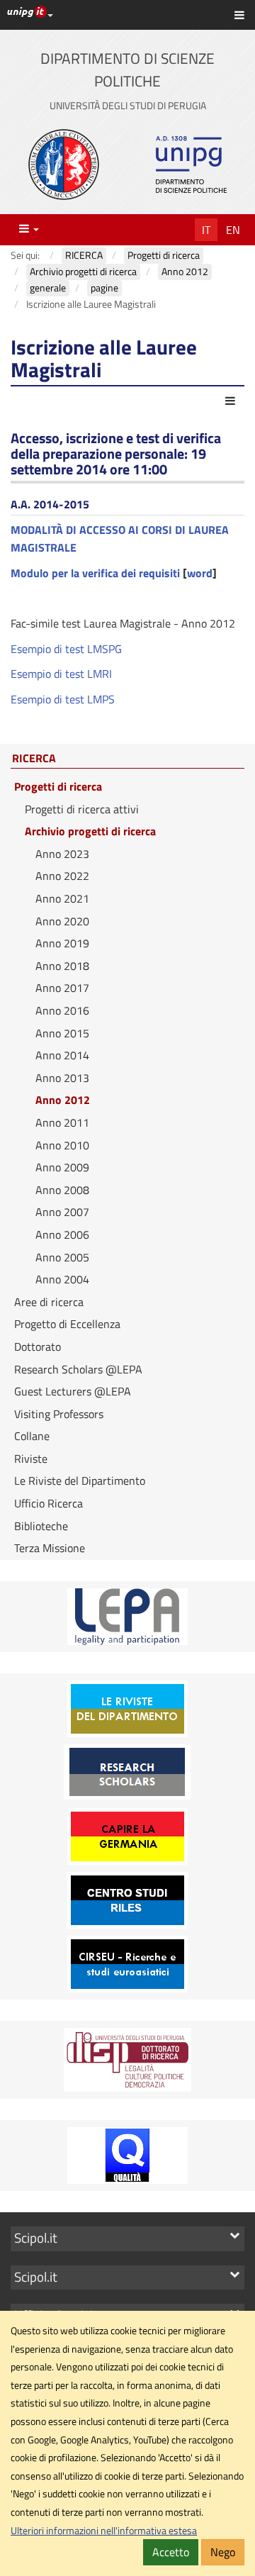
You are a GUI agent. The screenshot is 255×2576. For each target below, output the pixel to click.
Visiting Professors (59, 1414)
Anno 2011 (62, 1122)
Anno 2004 (62, 1279)
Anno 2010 (62, 1145)
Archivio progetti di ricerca (90, 831)
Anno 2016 (62, 1010)
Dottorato (38, 1346)
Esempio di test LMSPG (66, 649)
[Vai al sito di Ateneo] (64, 165)
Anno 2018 (62, 966)
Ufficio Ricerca (49, 1503)
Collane (32, 1436)
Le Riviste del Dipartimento (80, 1481)
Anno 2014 (62, 1055)
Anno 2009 (62, 1167)
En (233, 230)
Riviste (31, 1459)
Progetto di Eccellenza (67, 1324)
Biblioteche (41, 1526)
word (200, 573)
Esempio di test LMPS (63, 699)
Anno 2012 (63, 1100)
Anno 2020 (62, 921)
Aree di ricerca (49, 1302)
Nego (223, 2552)
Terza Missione (50, 1548)
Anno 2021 (62, 898)
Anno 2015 (62, 1033)
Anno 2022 (62, 876)
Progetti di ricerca (58, 786)
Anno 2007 (62, 1212)
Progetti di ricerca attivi (82, 809)
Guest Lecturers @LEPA (73, 1391)
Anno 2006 (62, 1234)
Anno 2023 (62, 854)
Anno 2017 (62, 988)
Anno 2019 (62, 943)
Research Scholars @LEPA (78, 1369)
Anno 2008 (62, 1190)
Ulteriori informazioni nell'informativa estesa (104, 2531)
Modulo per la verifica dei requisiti (95, 573)
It (206, 230)
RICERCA (34, 759)
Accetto (171, 2552)
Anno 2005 (62, 1257)
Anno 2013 (62, 1078)
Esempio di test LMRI (61, 674)
